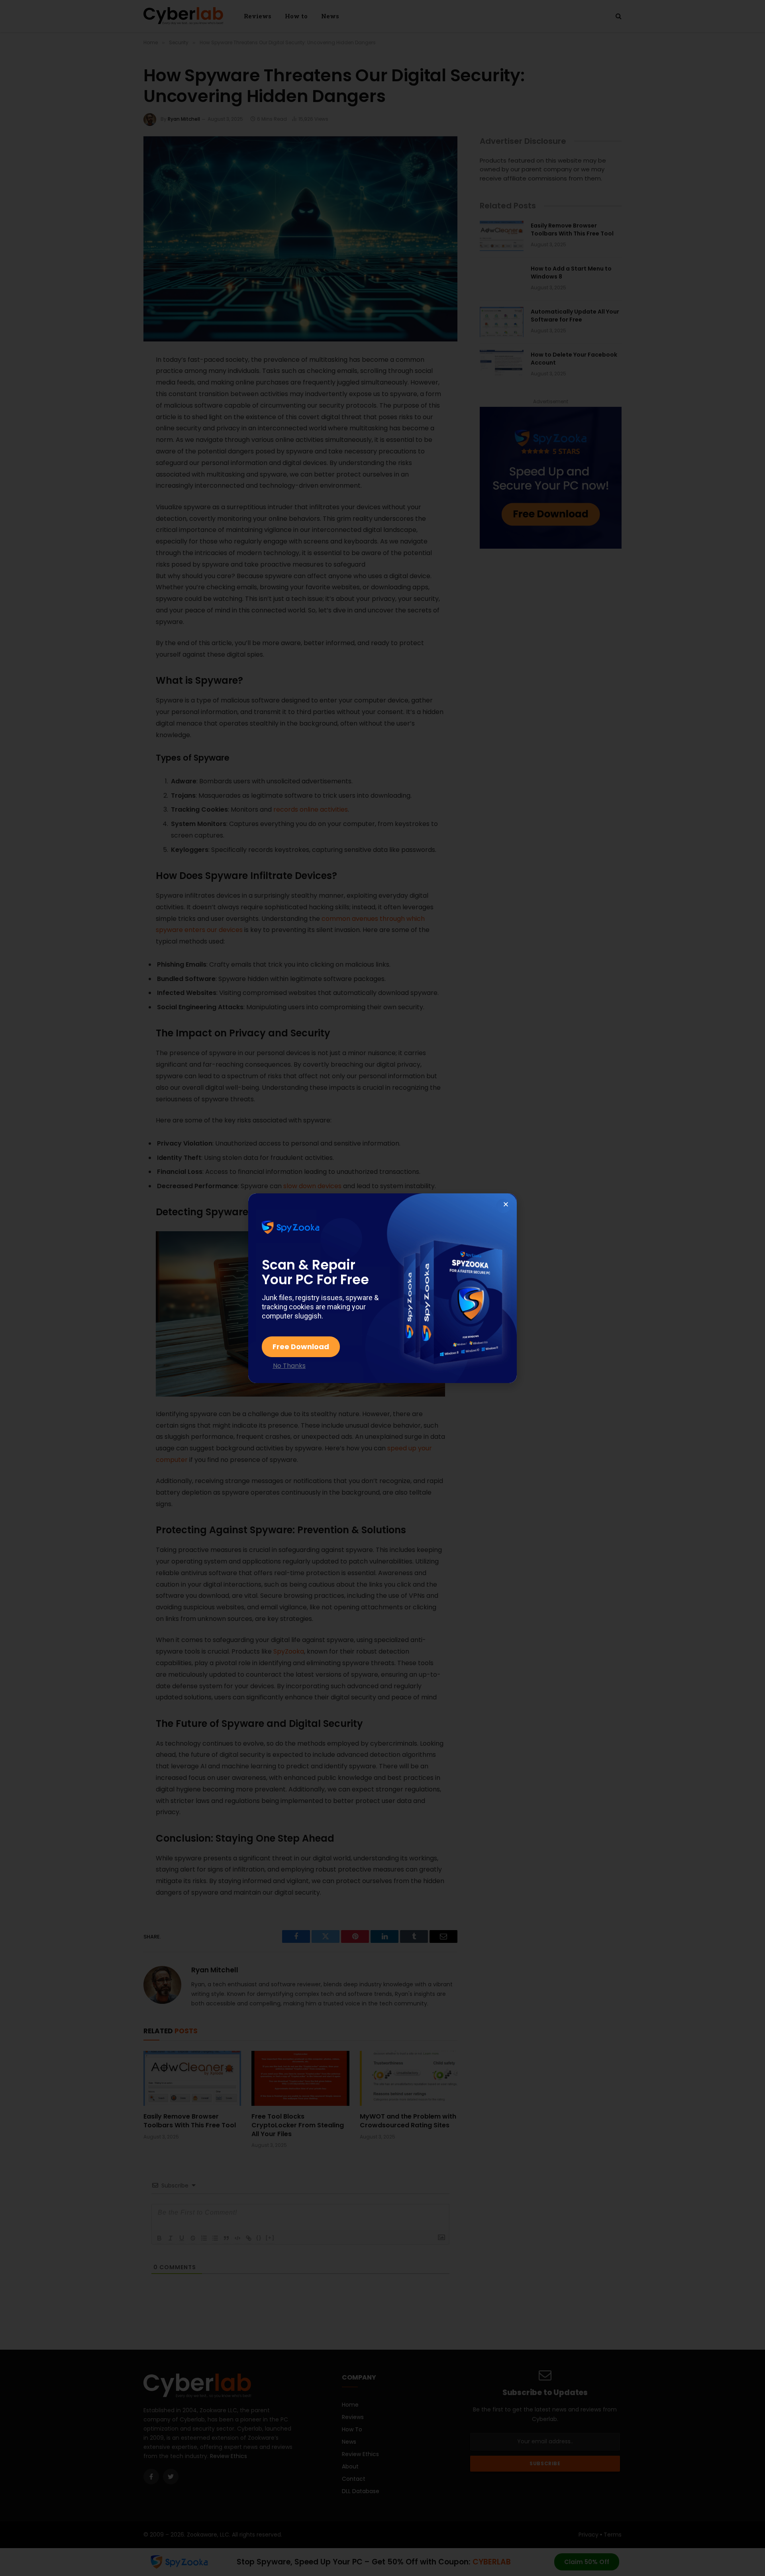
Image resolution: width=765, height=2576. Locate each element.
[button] (506, 1204)
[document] (382, 1288)
